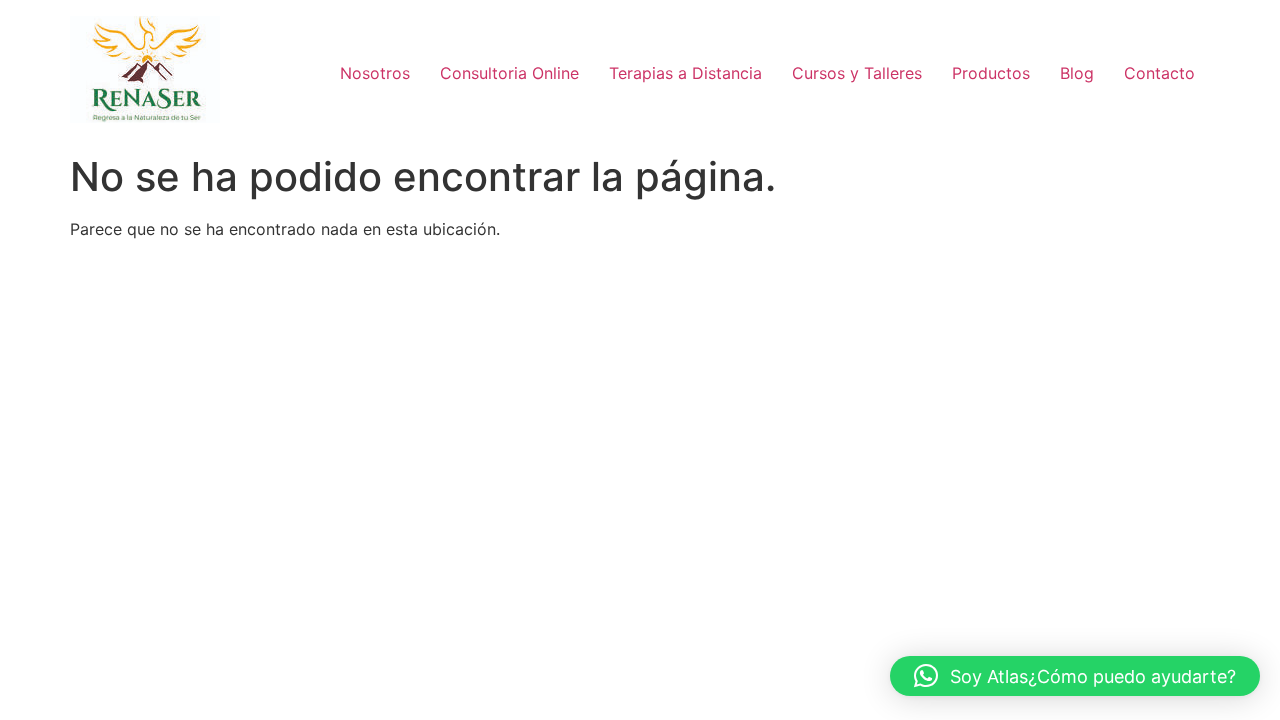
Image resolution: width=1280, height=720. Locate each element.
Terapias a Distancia (685, 73)
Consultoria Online (509, 73)
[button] (1075, 676)
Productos (991, 73)
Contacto (1159, 73)
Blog (1077, 73)
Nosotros (375, 73)
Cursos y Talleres (857, 73)
